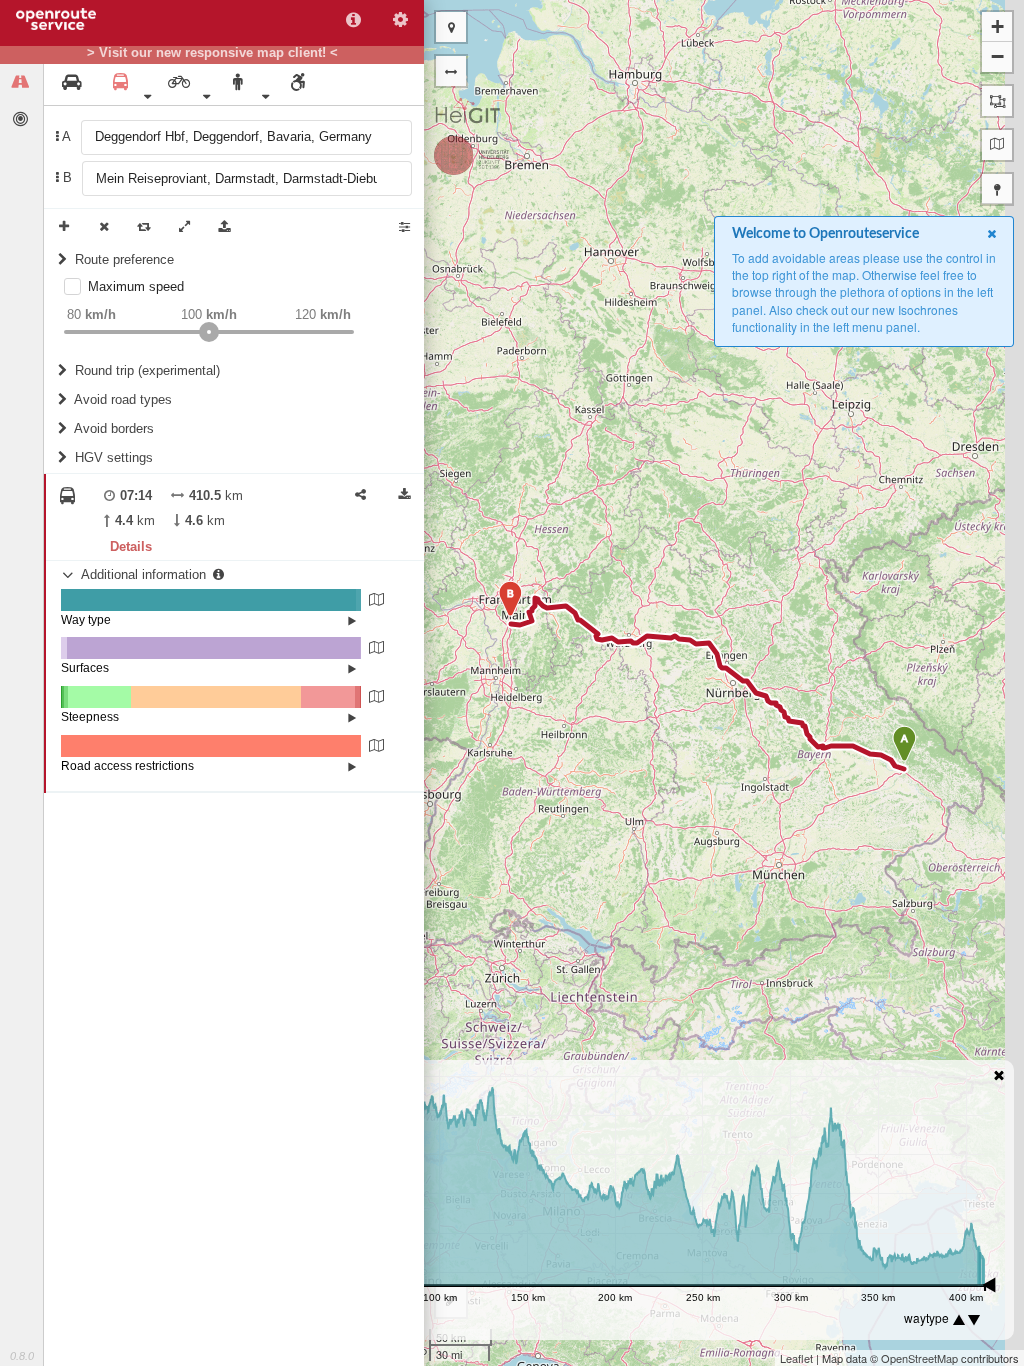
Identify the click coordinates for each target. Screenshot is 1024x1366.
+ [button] (997, 26)
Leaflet (796, 1358)
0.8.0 (22, 1356)
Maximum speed (136, 286)
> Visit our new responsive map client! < (212, 53)
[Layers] (997, 145)
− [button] (997, 56)
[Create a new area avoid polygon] (997, 101)
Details (131, 546)
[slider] (209, 332)
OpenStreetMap (919, 1358)
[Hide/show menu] (451, 71)
